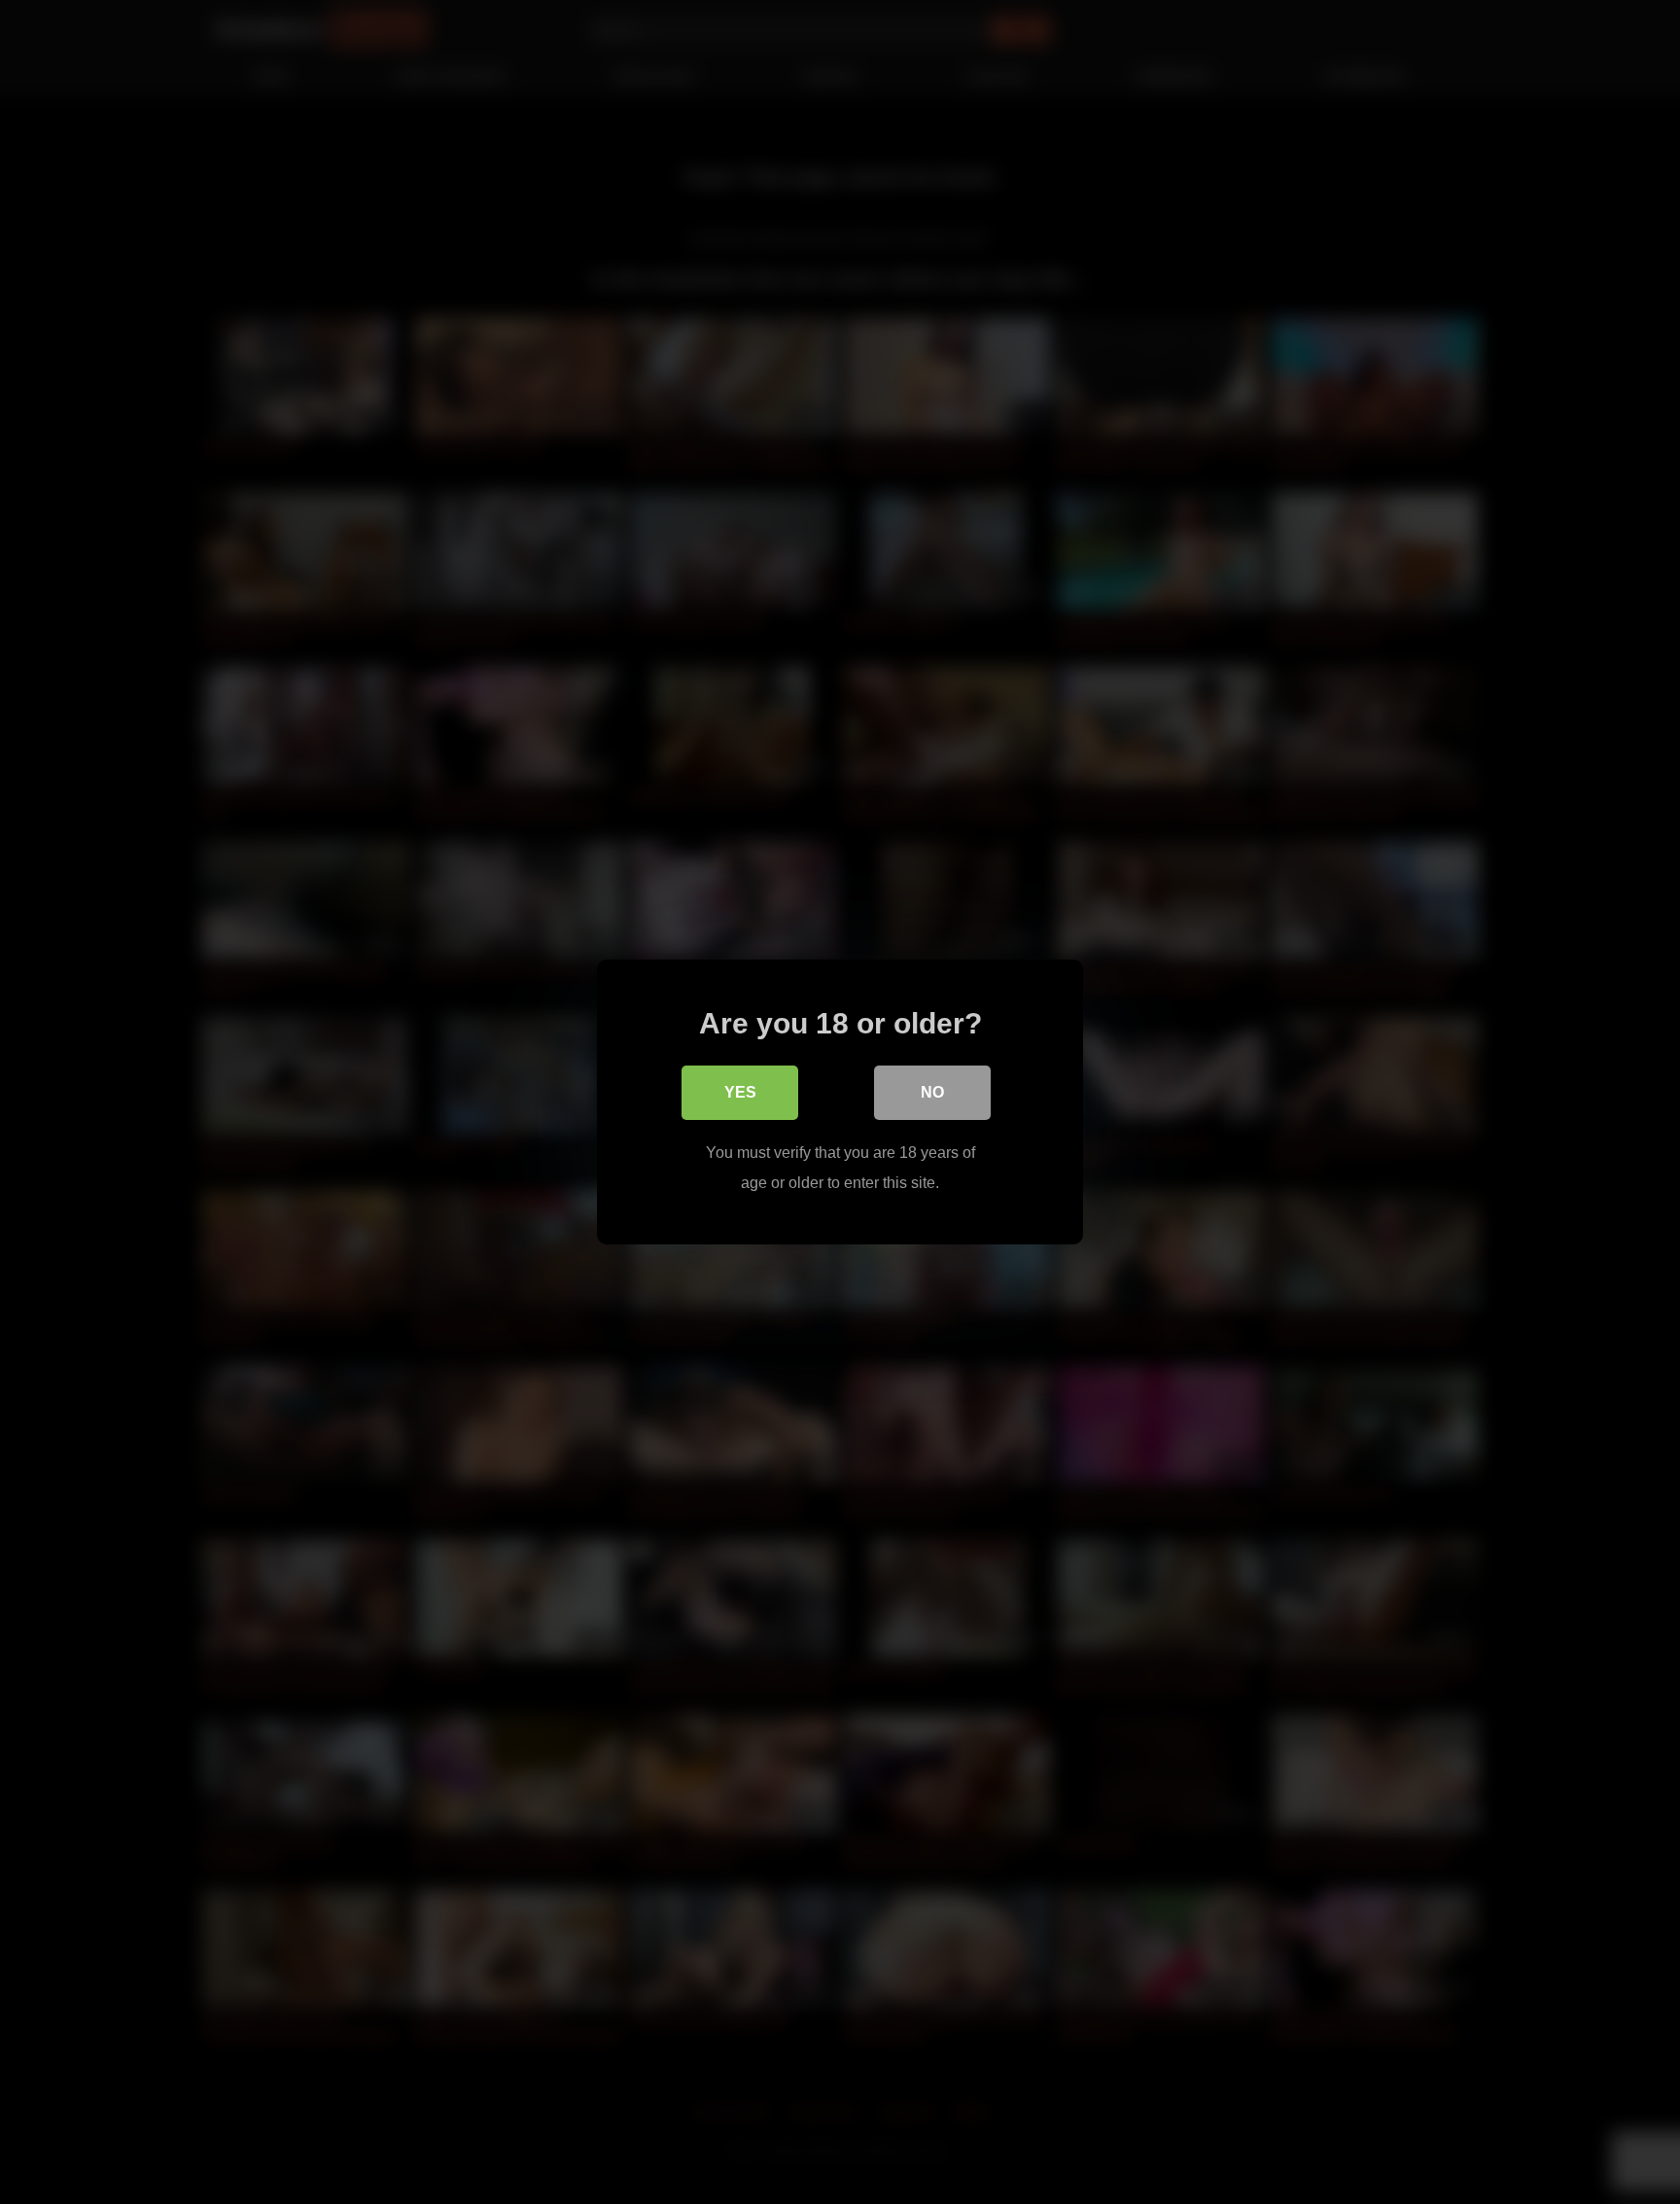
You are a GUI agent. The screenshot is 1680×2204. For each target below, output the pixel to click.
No (932, 1092)
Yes (740, 1092)
